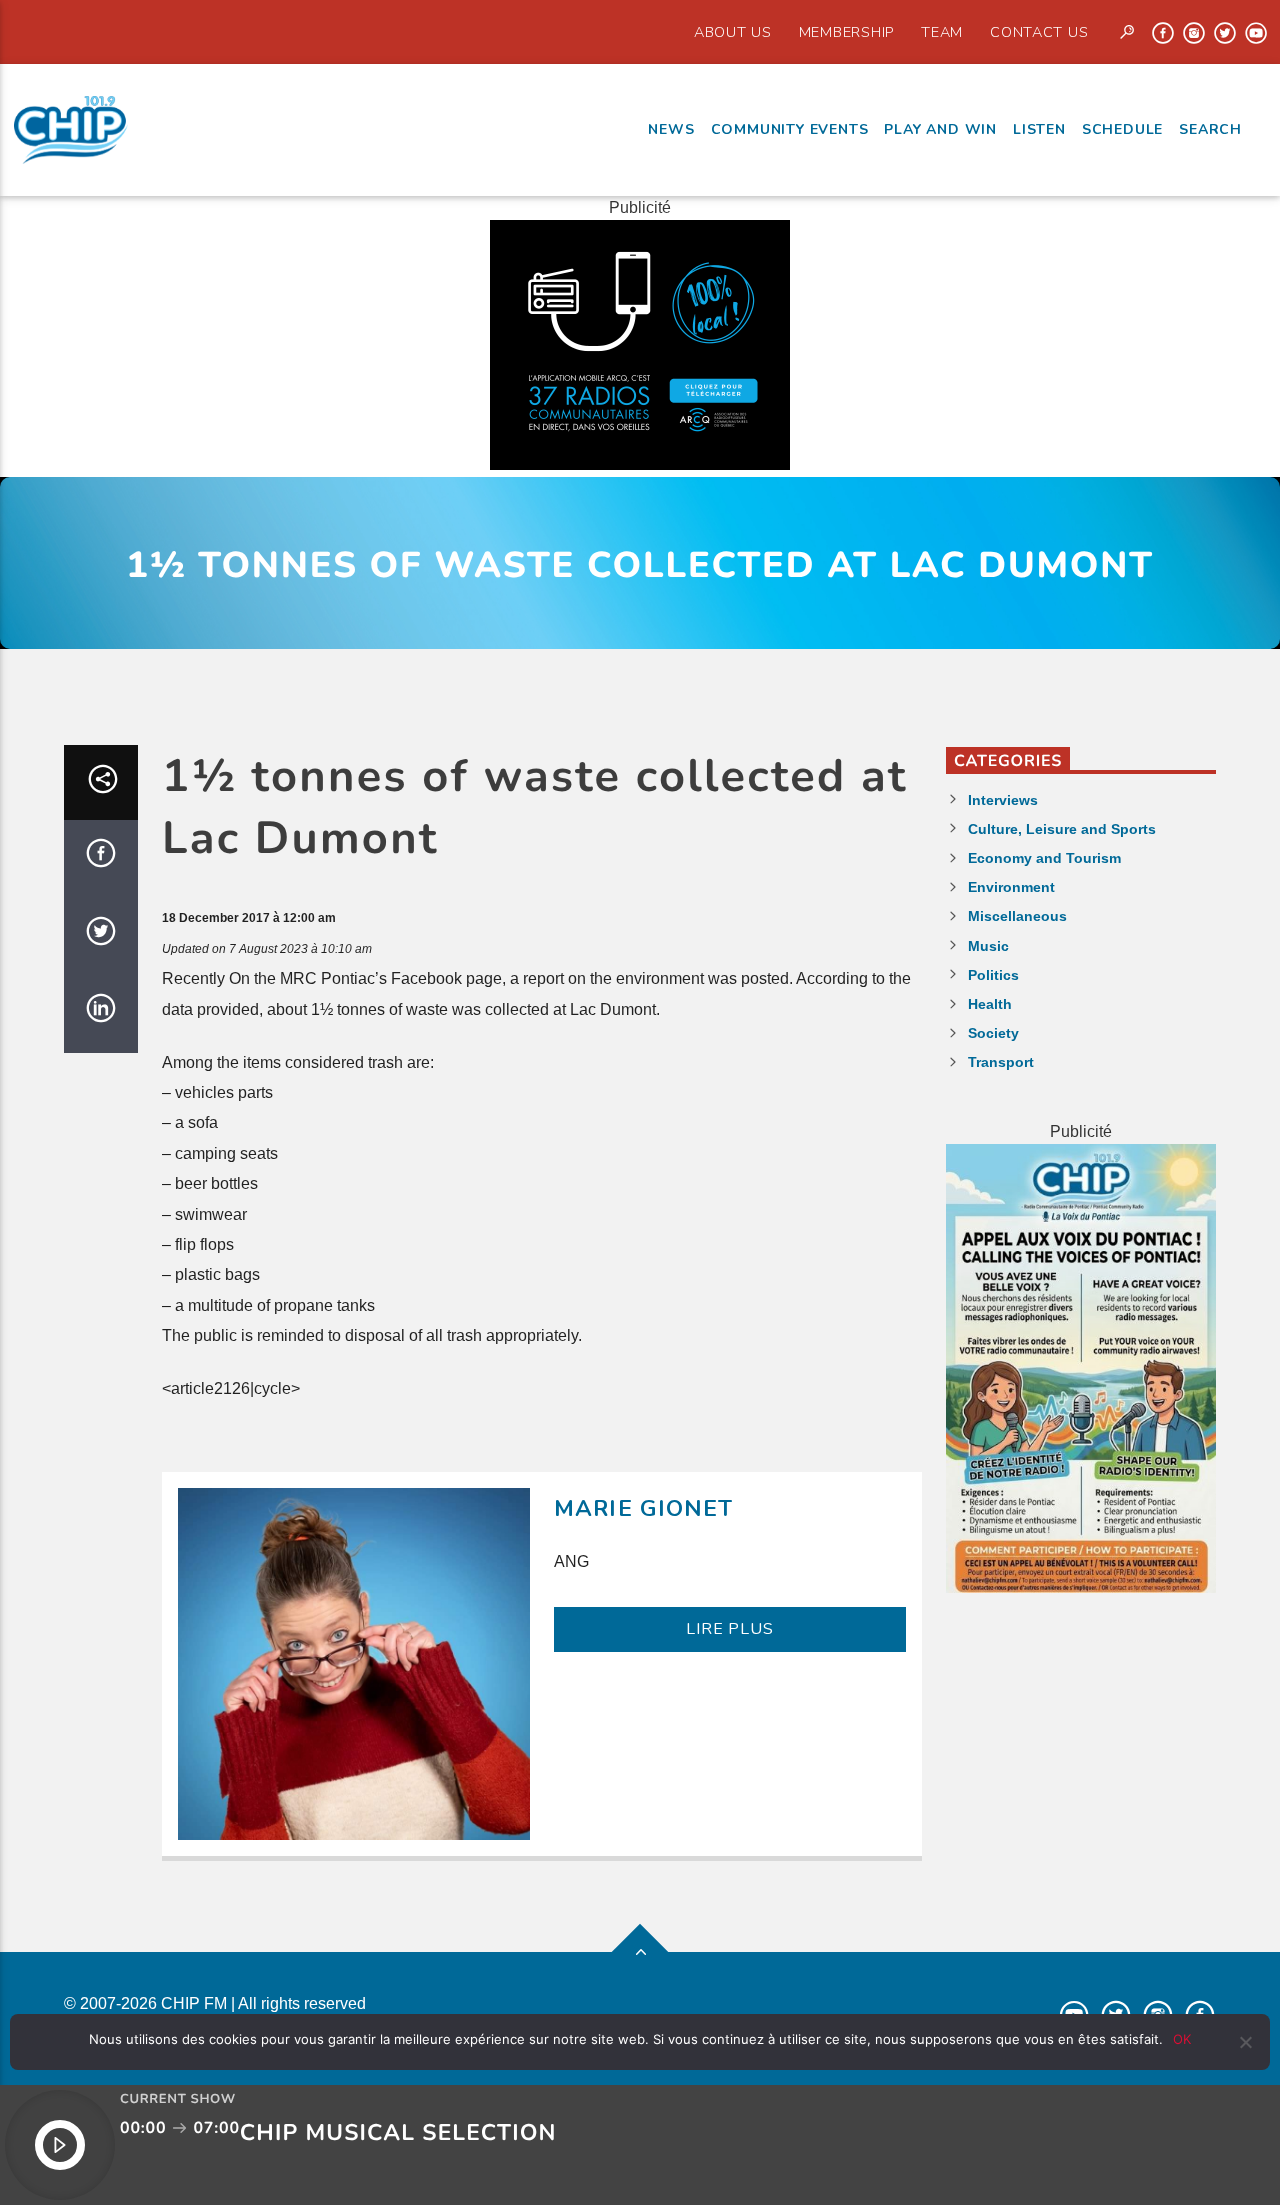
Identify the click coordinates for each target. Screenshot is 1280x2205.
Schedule (1122, 129)
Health (990, 1004)
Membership (846, 32)
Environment (1011, 887)
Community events (790, 129)
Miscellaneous (1017, 916)
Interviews (1003, 800)
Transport (1001, 1062)
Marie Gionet (644, 1508)
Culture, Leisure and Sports (1062, 829)
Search (1210, 129)
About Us (733, 32)
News (671, 129)
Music (988, 946)
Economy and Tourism (1044, 858)
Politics (993, 975)
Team (942, 32)
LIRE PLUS (729, 1629)
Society (993, 1033)
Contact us (1039, 32)
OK (1182, 2039)
